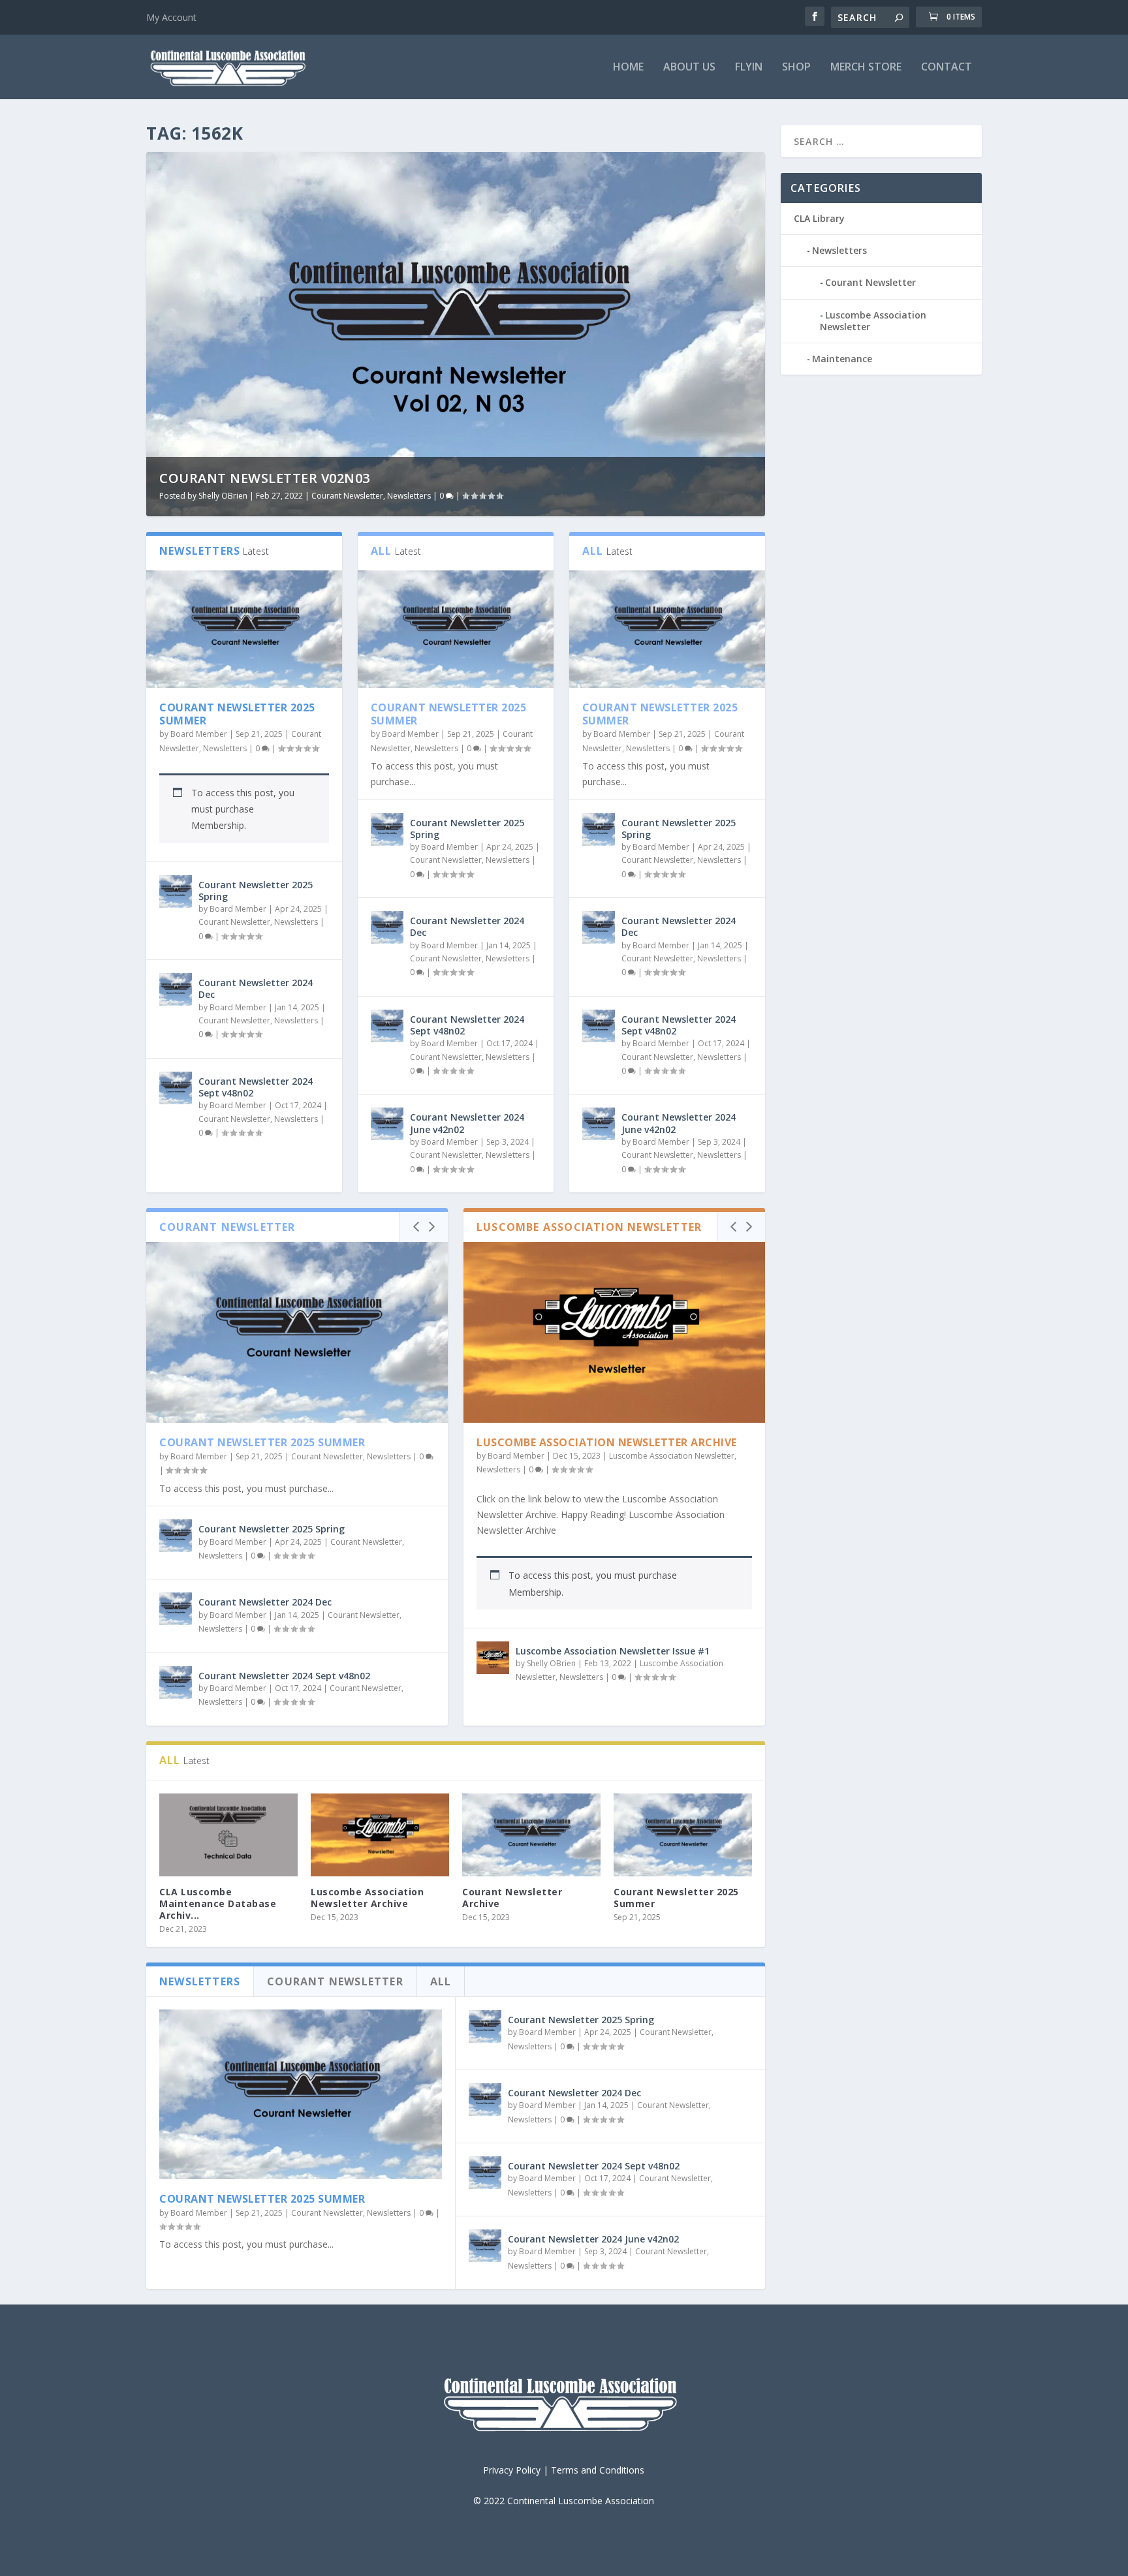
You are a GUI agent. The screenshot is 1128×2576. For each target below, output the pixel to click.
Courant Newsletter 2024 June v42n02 (467, 1123)
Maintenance (842, 359)
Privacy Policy (512, 2470)
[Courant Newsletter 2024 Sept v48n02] (176, 1088)
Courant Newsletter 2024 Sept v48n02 (256, 1087)
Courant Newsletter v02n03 (265, 478)
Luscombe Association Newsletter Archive (607, 1442)
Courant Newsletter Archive (512, 1898)
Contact (947, 68)
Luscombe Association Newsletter (672, 1456)
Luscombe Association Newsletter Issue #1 (613, 1651)
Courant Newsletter (347, 496)
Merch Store (866, 68)
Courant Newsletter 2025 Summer (237, 714)
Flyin (749, 68)
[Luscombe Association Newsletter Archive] (614, 1332)
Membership (218, 825)
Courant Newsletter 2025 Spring (256, 891)
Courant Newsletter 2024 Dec (256, 988)
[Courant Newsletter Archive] (531, 1835)
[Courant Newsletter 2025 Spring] (176, 892)
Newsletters (409, 496)
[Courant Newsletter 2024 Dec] (176, 989)
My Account (171, 17)
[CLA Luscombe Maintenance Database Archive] (228, 1835)
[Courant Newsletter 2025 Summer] (244, 629)
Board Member (199, 734)
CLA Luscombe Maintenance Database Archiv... (218, 1903)
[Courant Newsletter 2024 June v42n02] (387, 1124)
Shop (796, 68)
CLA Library (819, 218)
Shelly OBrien (223, 496)
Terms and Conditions (598, 2470)
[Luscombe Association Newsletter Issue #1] (493, 1658)
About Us (689, 68)
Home (628, 68)
